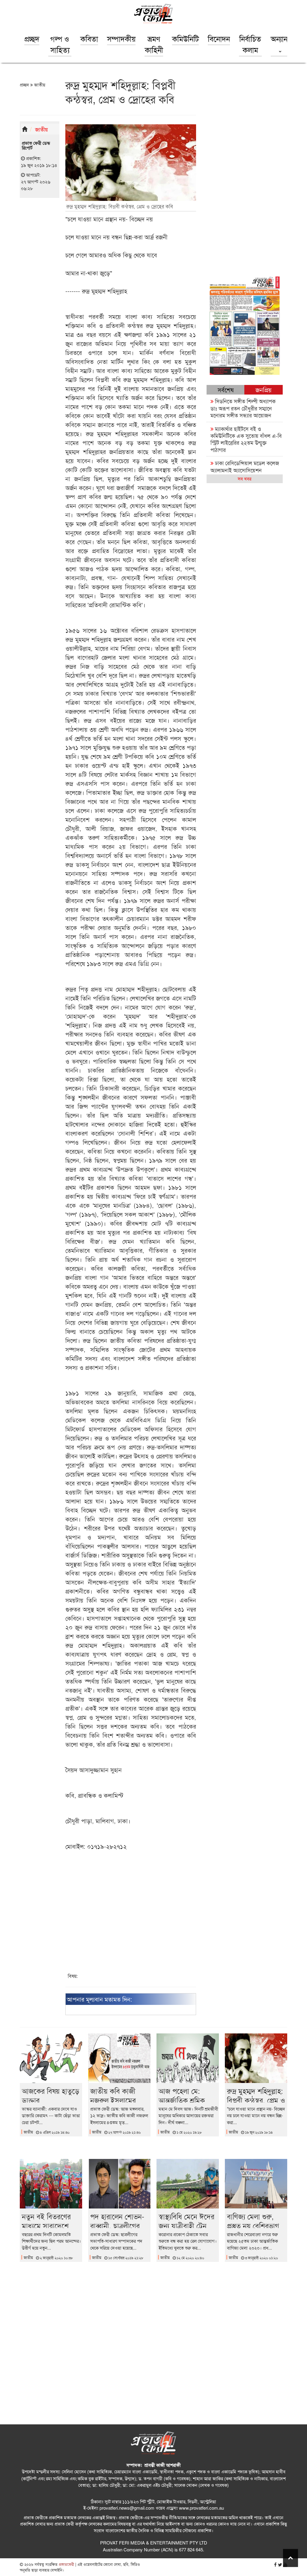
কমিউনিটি (185, 38)
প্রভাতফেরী (66, 2564)
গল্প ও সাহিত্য (60, 44)
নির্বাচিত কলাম (250, 44)
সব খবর (244, 478)
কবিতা (89, 38)
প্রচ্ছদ (32, 38)
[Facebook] (275, 2564)
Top (291, 2558)
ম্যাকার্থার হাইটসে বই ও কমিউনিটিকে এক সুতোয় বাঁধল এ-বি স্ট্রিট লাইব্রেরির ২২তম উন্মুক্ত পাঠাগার (246, 439)
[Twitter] (280, 2564)
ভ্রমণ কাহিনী (154, 44)
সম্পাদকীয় (121, 38)
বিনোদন (219, 38)
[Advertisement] (131, 1916)
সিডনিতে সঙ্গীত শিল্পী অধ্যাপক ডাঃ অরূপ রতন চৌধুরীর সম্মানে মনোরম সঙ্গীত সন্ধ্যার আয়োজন (243, 408)
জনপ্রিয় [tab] (264, 390)
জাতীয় (39, 85)
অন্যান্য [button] (280, 38)
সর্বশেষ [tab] (226, 390)
